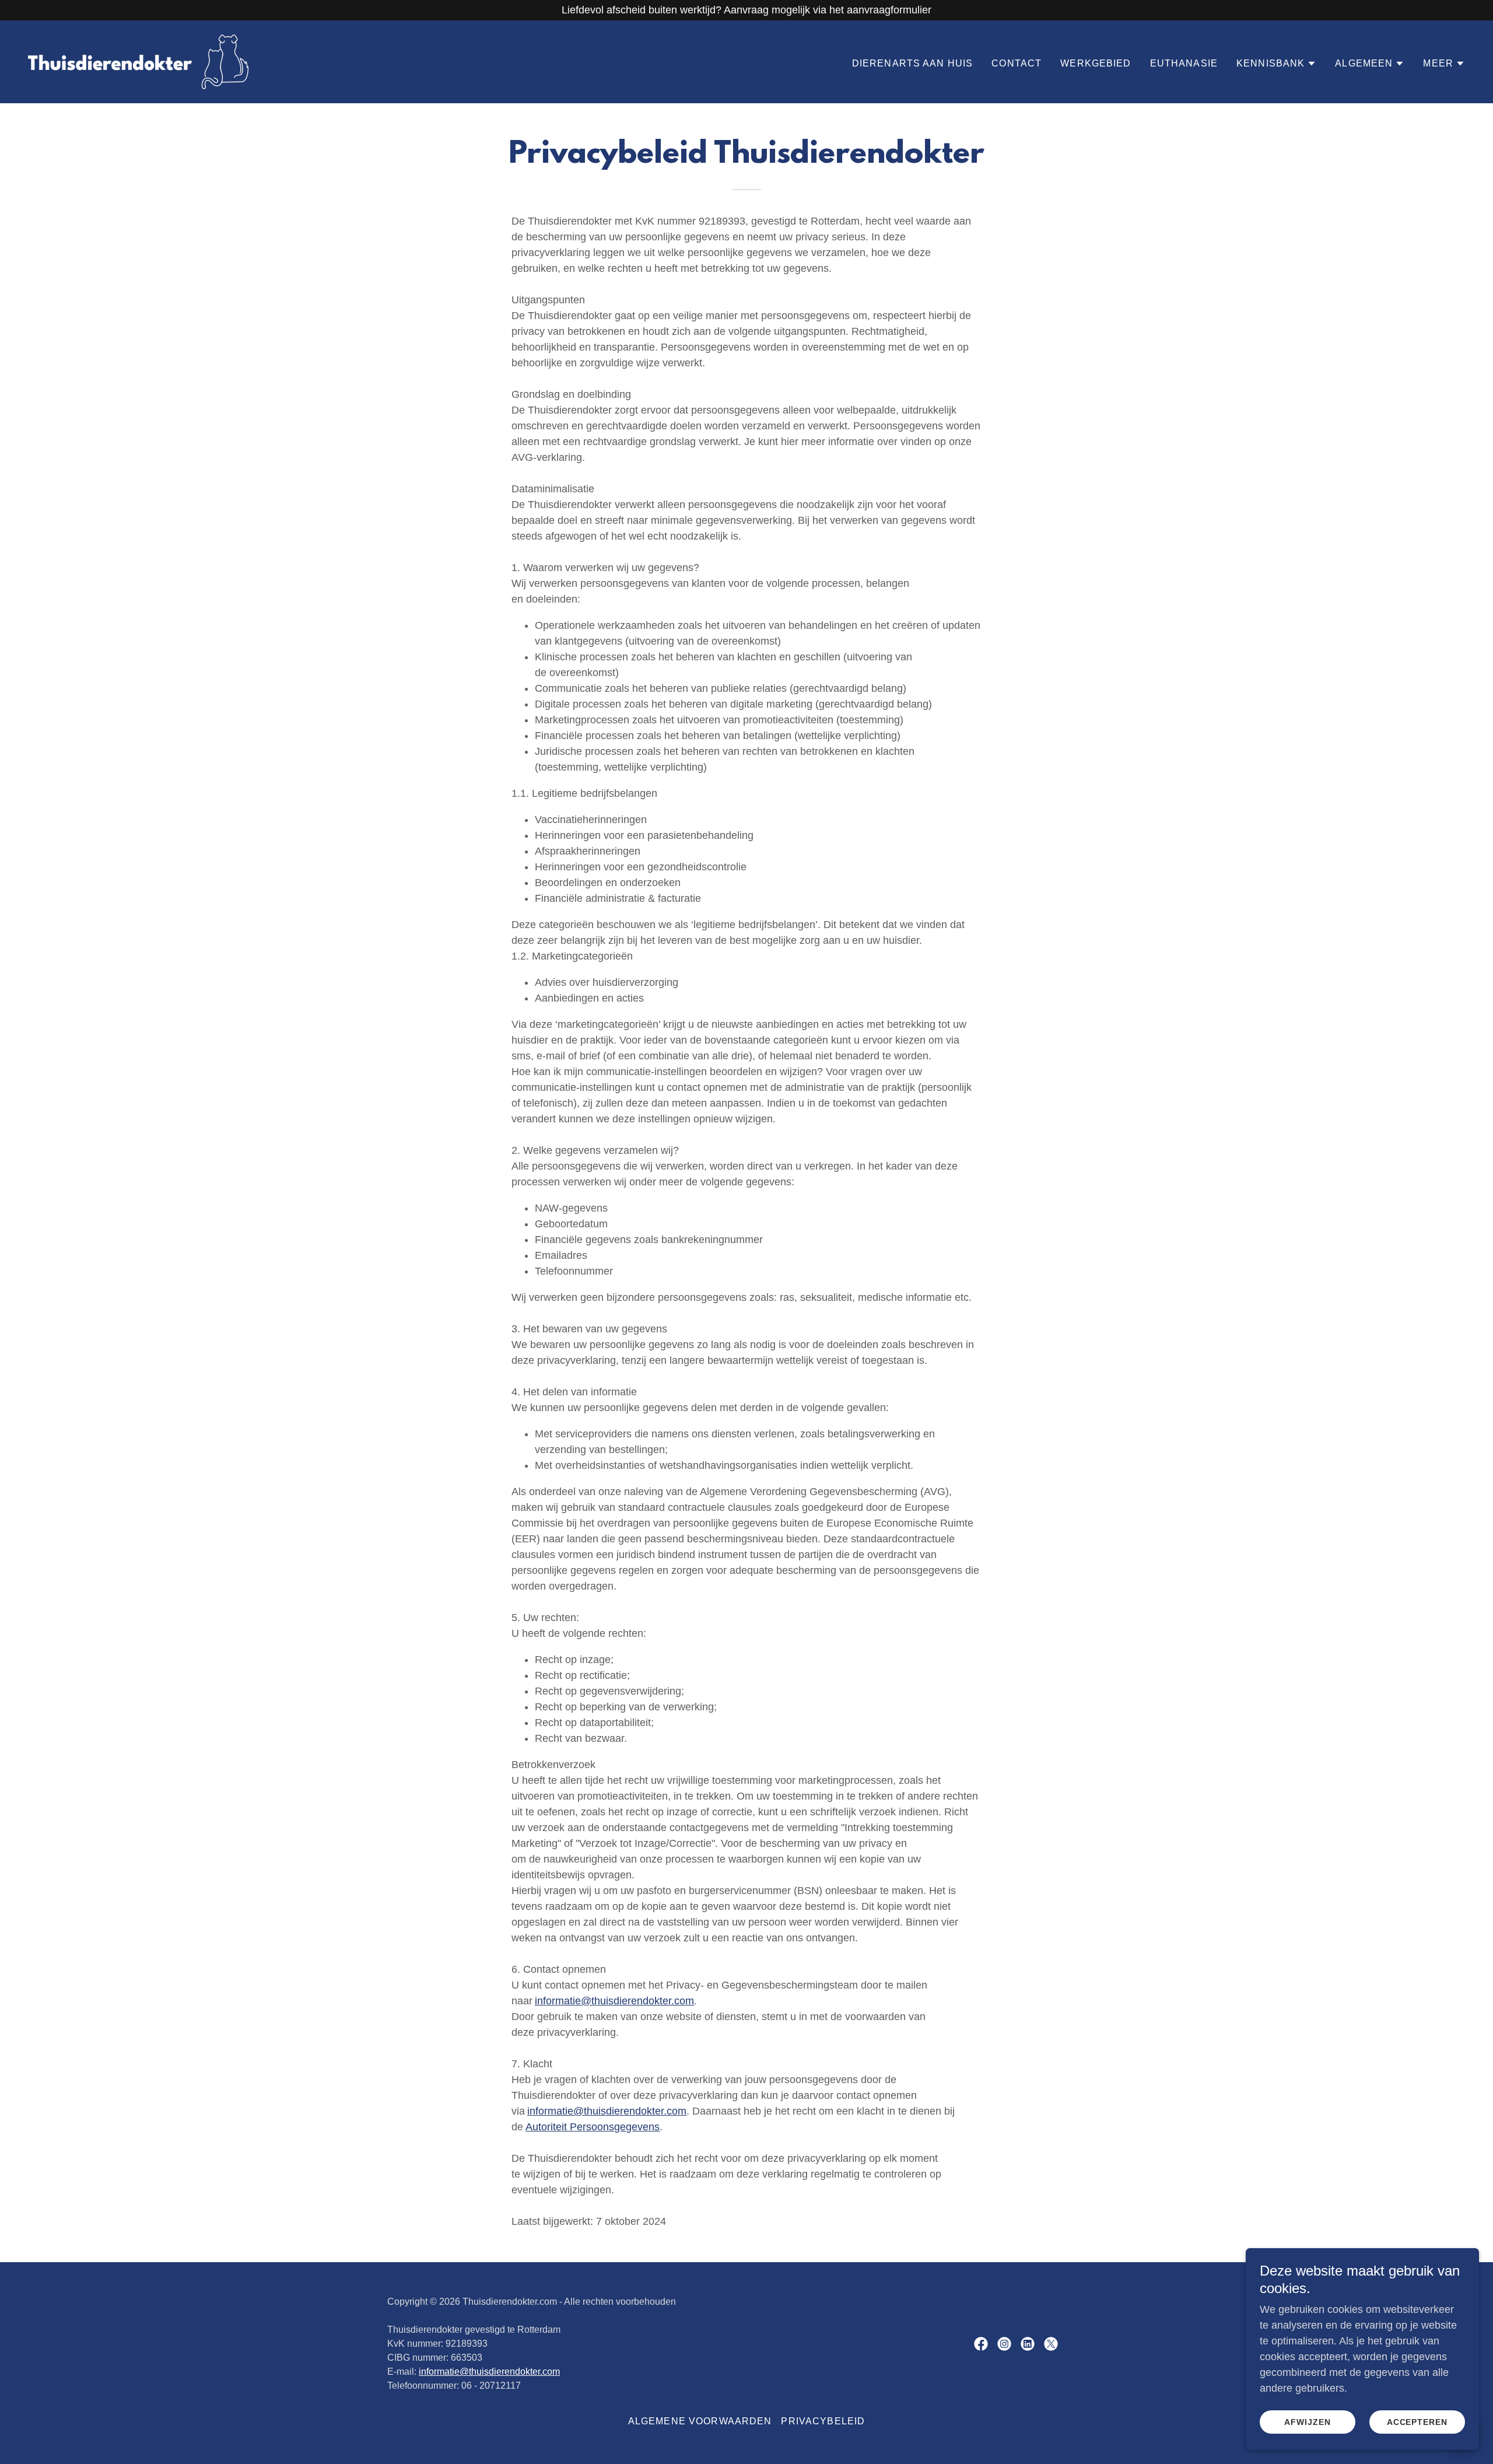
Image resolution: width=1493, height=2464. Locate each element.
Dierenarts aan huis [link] (913, 63)
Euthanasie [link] (1184, 63)
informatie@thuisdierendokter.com (489, 2372)
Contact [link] (1017, 63)
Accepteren (1417, 2422)
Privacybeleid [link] (823, 2421)
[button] (1276, 64)
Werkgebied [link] (1096, 63)
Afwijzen (1308, 2422)
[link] (138, 61)
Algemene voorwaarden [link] (700, 2421)
